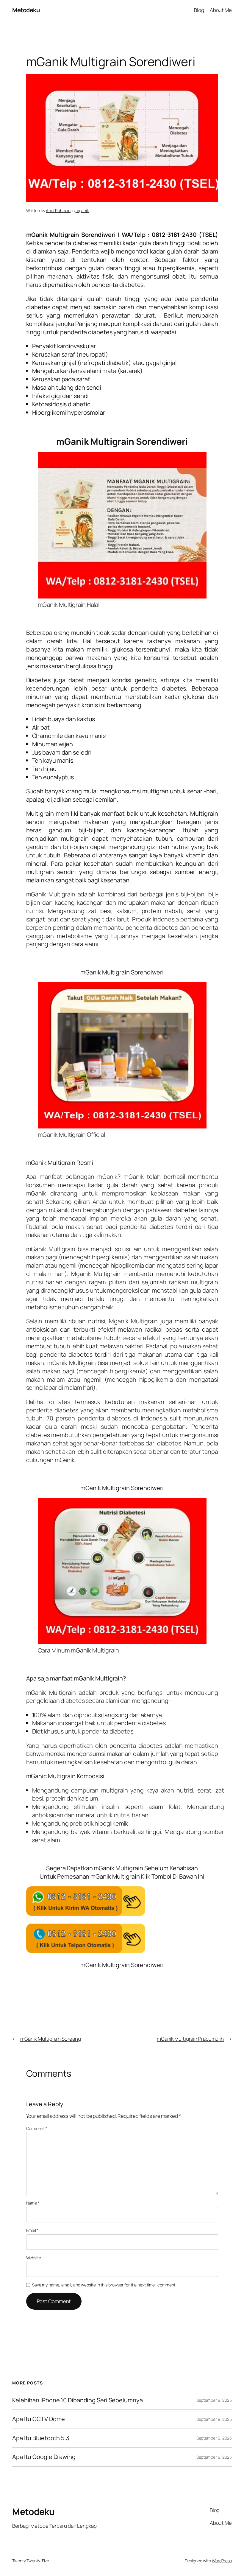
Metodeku (26, 10)
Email (32, 2230)
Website (34, 2258)
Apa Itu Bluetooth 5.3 (41, 2438)
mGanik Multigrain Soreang (51, 2039)
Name (33, 2203)
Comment (37, 2128)
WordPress (222, 2561)
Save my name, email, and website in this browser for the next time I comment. (104, 2285)
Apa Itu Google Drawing (44, 2457)
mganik (82, 210)
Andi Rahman (58, 210)
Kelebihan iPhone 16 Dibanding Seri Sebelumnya (78, 2400)
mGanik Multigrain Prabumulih (190, 2039)
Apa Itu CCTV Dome (39, 2419)
